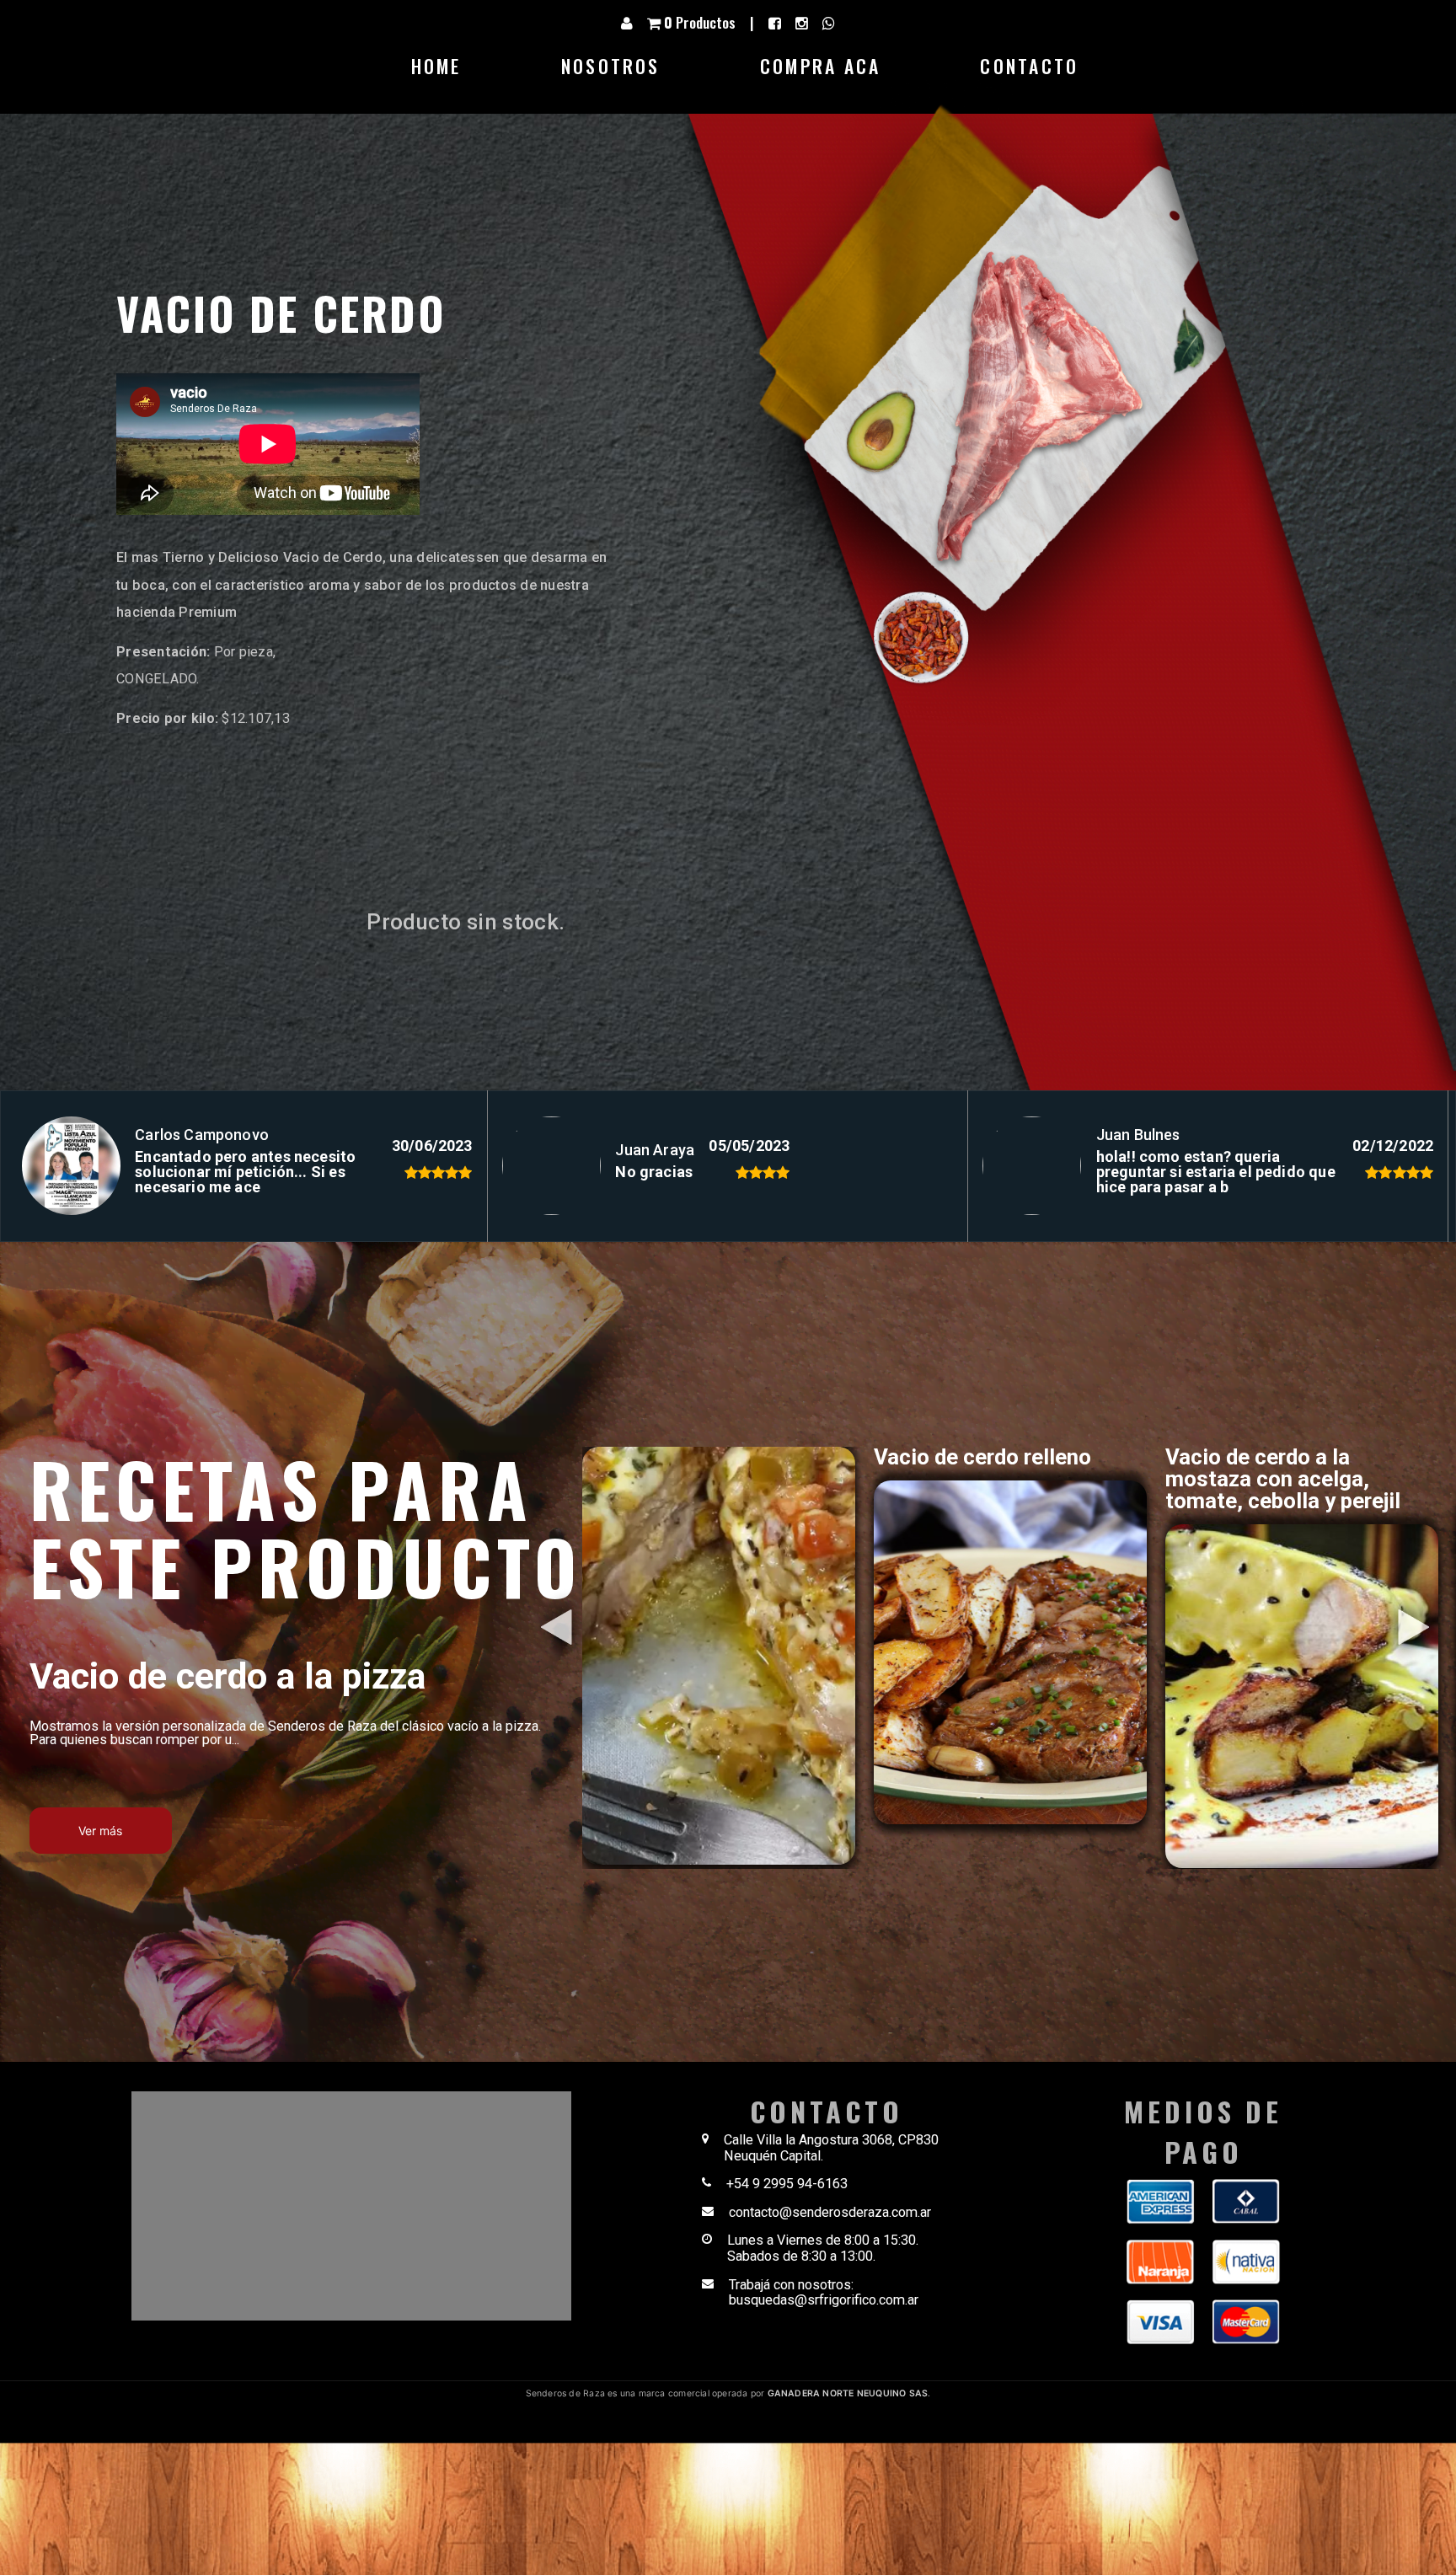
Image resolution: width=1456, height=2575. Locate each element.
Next (1389, 1593)
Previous (533, 1593)
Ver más (100, 1831)
